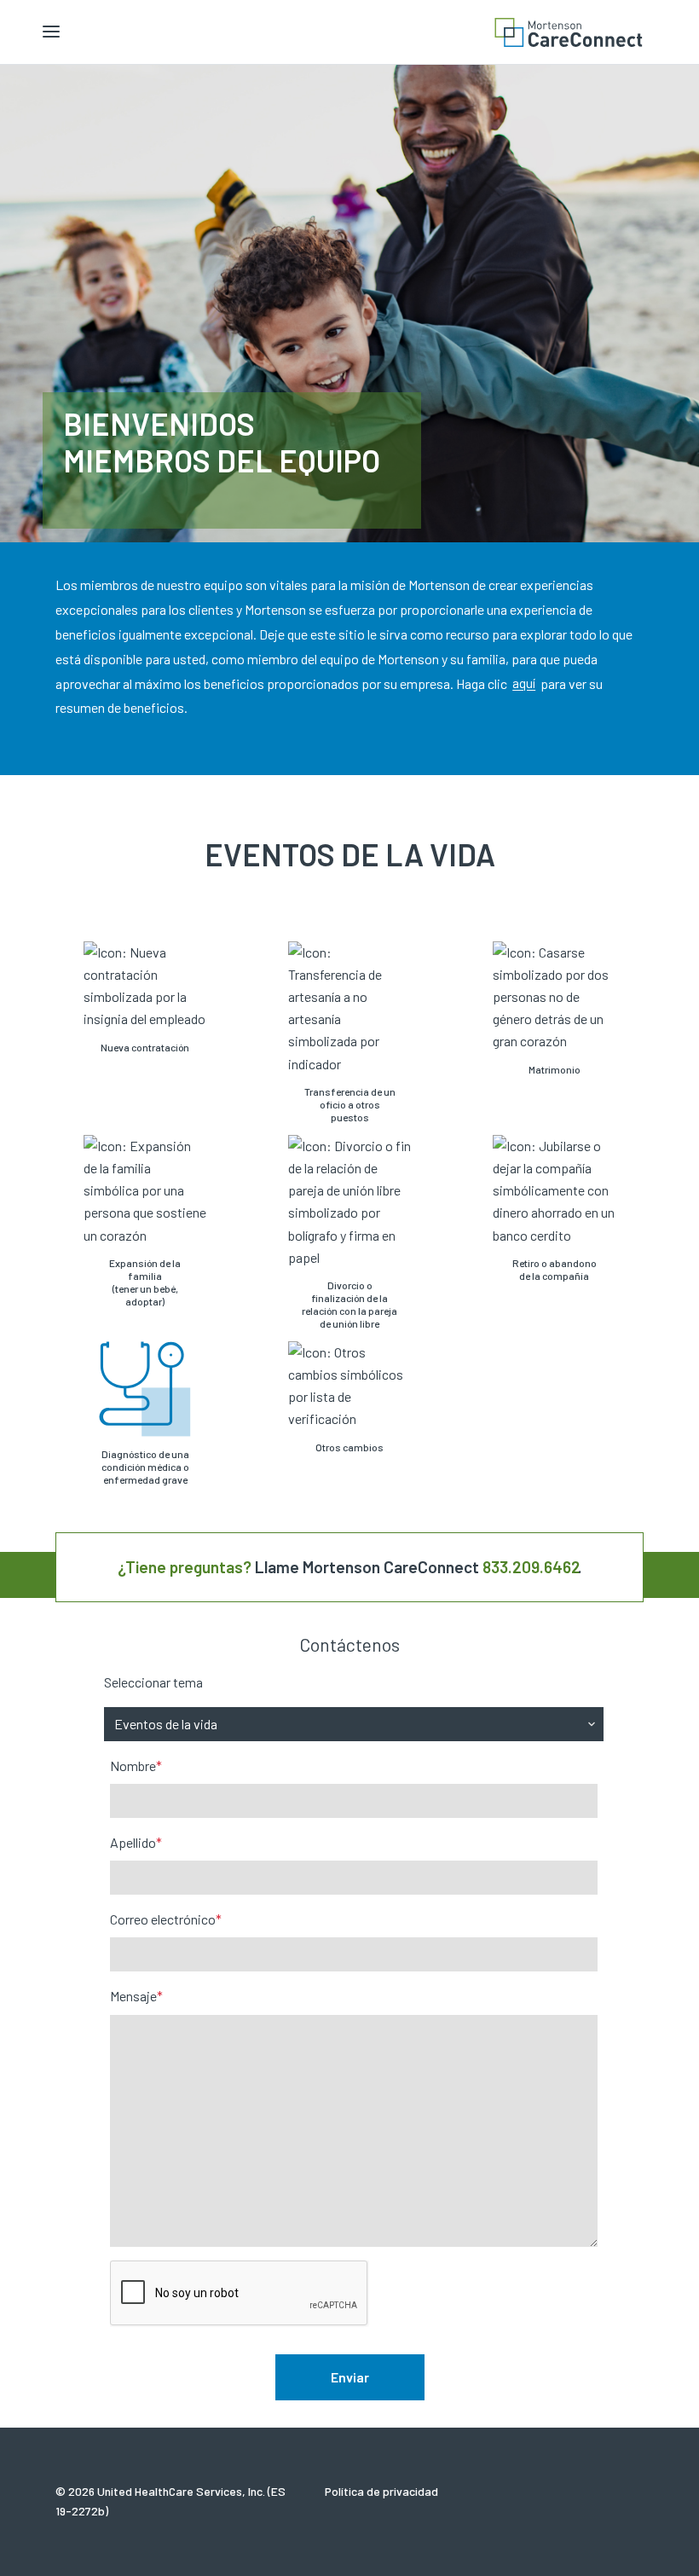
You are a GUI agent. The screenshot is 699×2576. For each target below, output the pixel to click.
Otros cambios (349, 1447)
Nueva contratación (145, 1047)
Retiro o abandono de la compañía (555, 1269)
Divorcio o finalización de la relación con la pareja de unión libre (349, 1304)
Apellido (136, 1842)
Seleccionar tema (153, 1682)
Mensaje (136, 1996)
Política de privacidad (381, 2491)
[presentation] (240, 2294)
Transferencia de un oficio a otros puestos (350, 1104)
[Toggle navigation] (51, 32)
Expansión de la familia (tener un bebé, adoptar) (145, 1282)
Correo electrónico (166, 1919)
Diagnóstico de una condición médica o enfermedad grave (145, 1467)
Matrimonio (555, 1069)
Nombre (136, 1766)
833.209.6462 (532, 1567)
